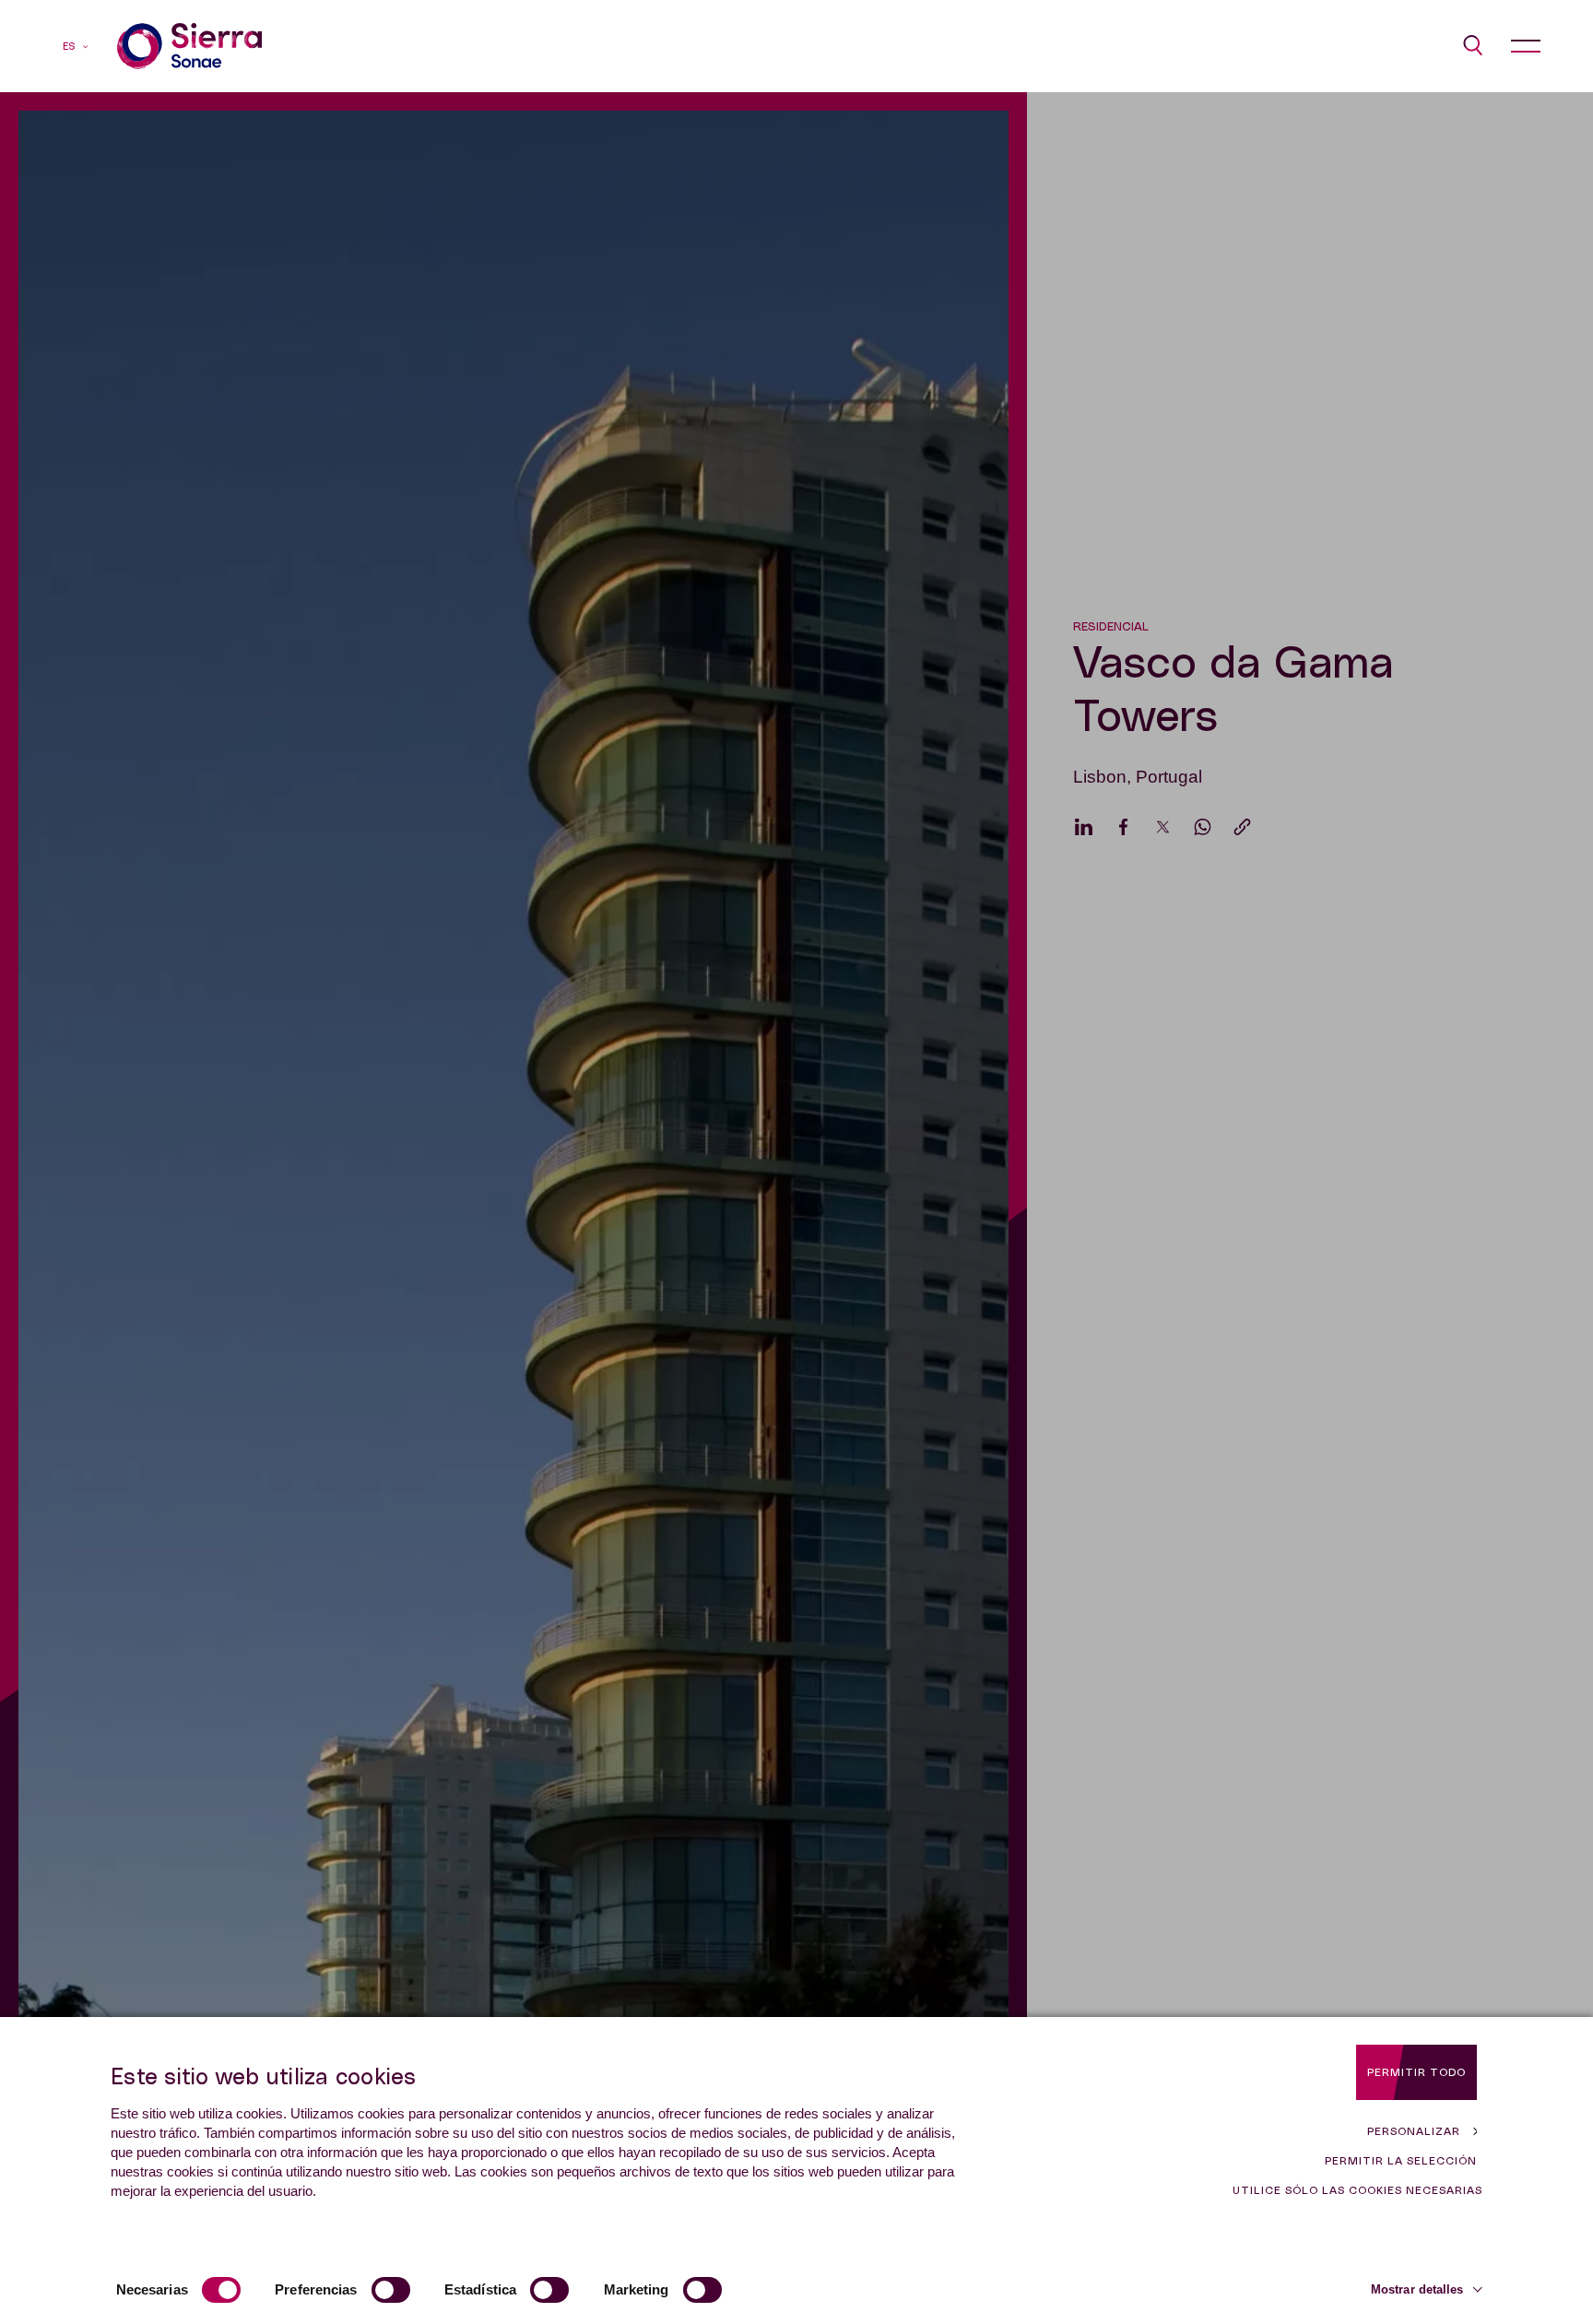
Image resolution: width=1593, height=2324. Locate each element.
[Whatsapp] (1203, 827)
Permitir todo (1416, 2072)
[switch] (391, 2290)
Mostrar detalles (1417, 2289)
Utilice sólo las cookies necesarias (1357, 2190)
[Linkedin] (1084, 827)
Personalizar (1414, 2131)
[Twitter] (1163, 827)
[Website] (190, 46)
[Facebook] (1123, 827)
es (69, 47)
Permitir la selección (1401, 2161)
